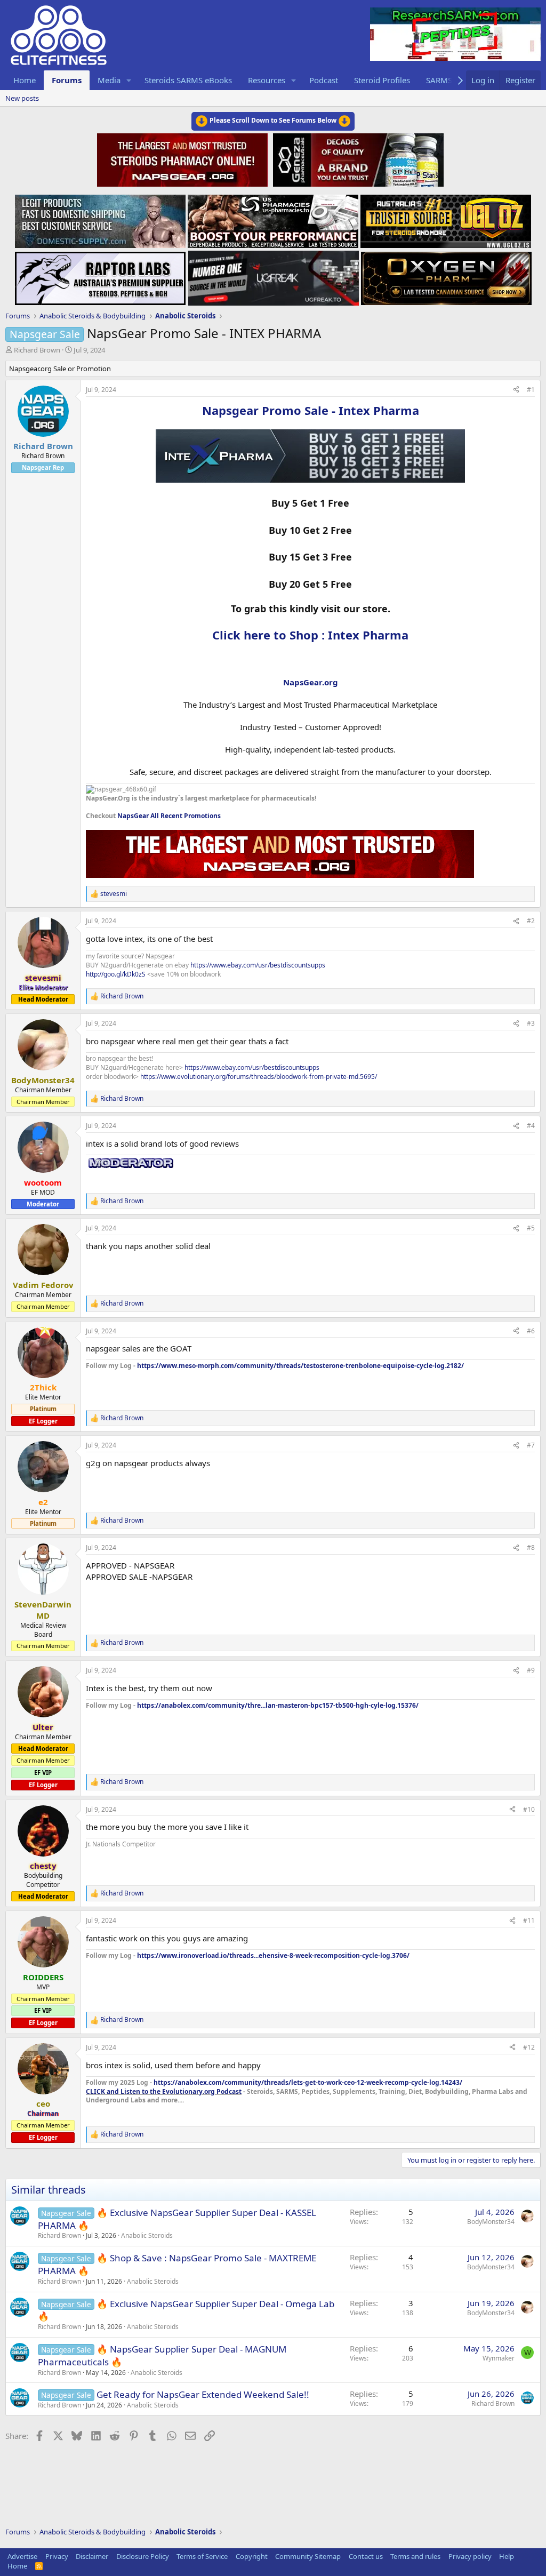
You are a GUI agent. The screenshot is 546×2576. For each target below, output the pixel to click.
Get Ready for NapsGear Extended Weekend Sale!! (203, 2394)
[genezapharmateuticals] (357, 158)
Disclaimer (92, 2556)
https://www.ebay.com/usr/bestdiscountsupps (258, 965)
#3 (531, 1023)
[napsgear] (184, 158)
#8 (531, 1547)
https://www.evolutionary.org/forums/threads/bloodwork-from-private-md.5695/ (259, 1077)
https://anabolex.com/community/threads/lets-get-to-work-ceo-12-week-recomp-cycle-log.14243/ (308, 2082)
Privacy (57, 2556)
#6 (531, 1331)
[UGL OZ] (446, 218)
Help (507, 2556)
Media (109, 80)
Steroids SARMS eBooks (188, 80)
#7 (531, 1445)
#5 (531, 1228)
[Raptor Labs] (100, 275)
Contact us (366, 2556)
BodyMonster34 (491, 2222)
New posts (22, 98)
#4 (531, 1126)
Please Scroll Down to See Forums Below (273, 120)
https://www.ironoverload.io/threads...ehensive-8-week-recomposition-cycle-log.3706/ (273, 1955)
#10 (529, 1809)
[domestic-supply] (100, 218)
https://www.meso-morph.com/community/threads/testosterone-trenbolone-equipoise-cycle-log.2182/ (300, 1366)
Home (25, 80)
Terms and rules (415, 2556)
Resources (267, 80)
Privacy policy (470, 2556)
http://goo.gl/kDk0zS (116, 974)
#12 (529, 2047)
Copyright (252, 2556)
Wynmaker (499, 2358)
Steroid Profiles (382, 80)
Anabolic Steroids (147, 2235)
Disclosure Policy (143, 2556)
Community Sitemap (308, 2556)
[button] (129, 80)
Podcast (324, 80)
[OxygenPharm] (446, 275)
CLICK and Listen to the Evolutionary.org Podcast (164, 2091)
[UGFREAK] (274, 275)
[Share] (516, 390)
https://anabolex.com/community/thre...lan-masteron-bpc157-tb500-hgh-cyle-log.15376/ (278, 1705)
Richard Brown (37, 350)
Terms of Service (202, 2556)
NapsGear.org (311, 682)
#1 (531, 390)
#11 (529, 1920)
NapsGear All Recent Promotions (169, 816)
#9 (531, 1670)
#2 (531, 921)
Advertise (22, 2556)
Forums (67, 80)
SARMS (439, 80)
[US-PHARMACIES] (273, 218)
